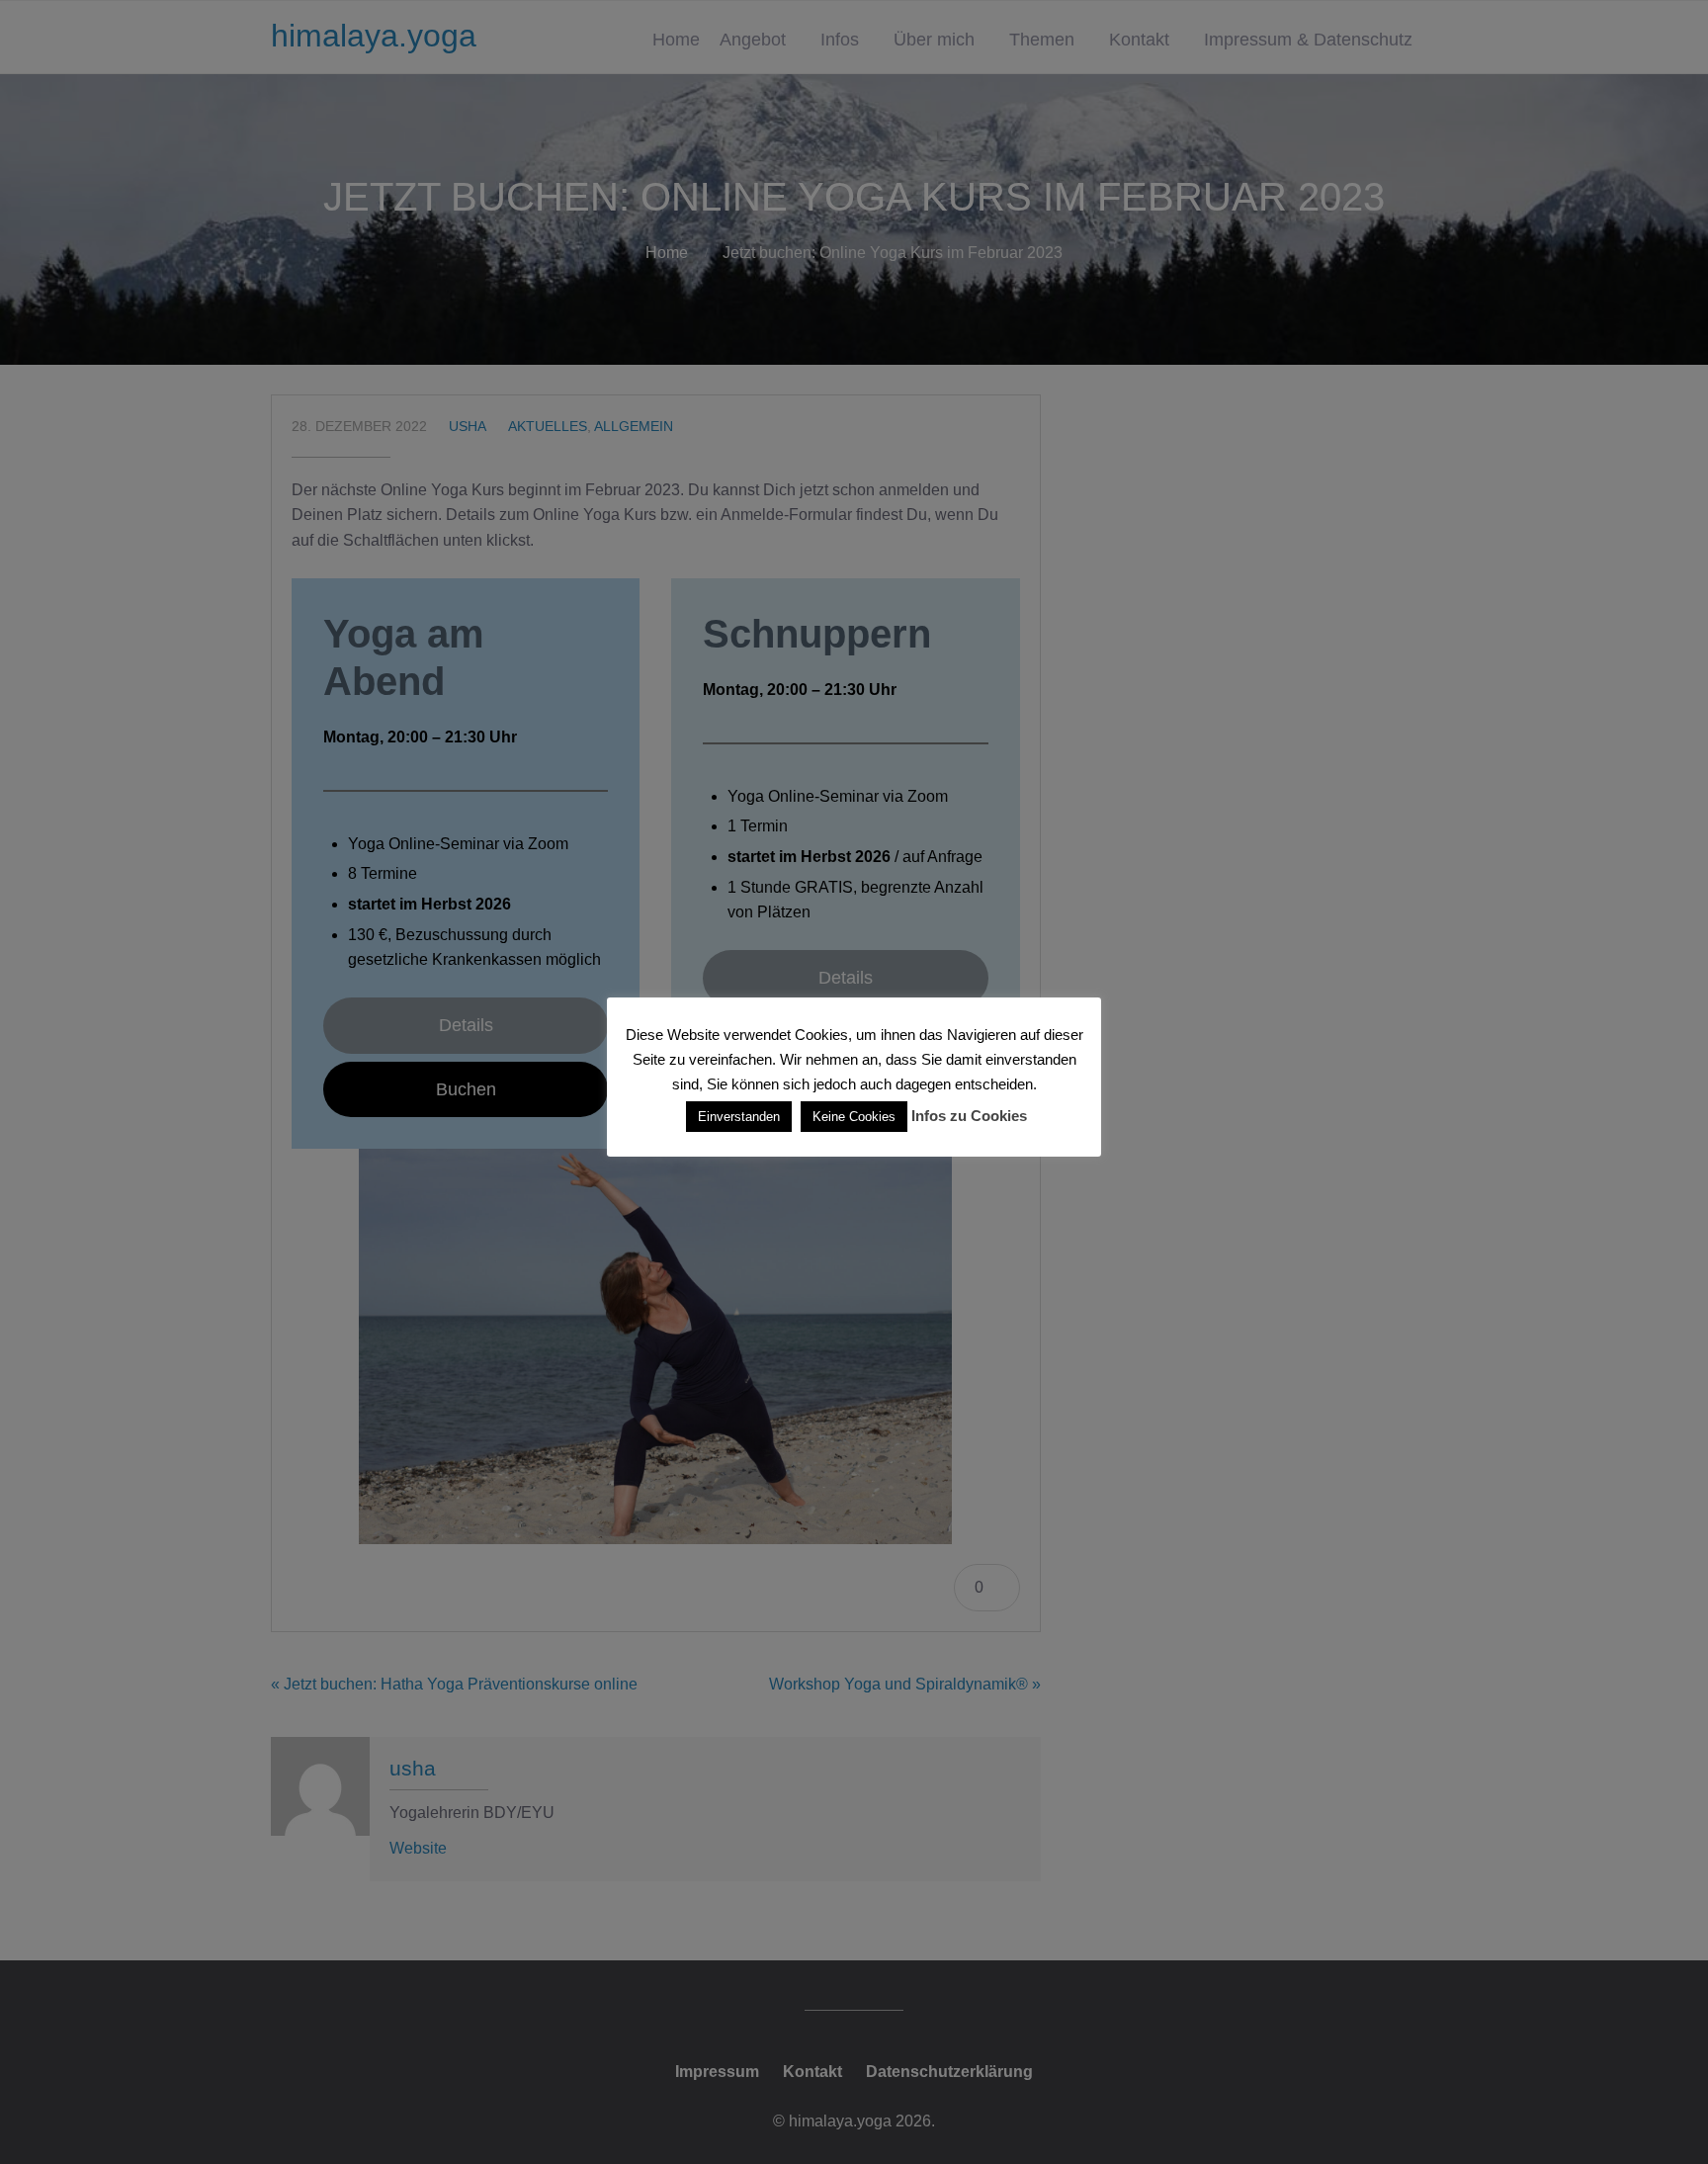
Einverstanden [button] (739, 1117)
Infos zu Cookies (969, 1116)
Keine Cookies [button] (854, 1117)
